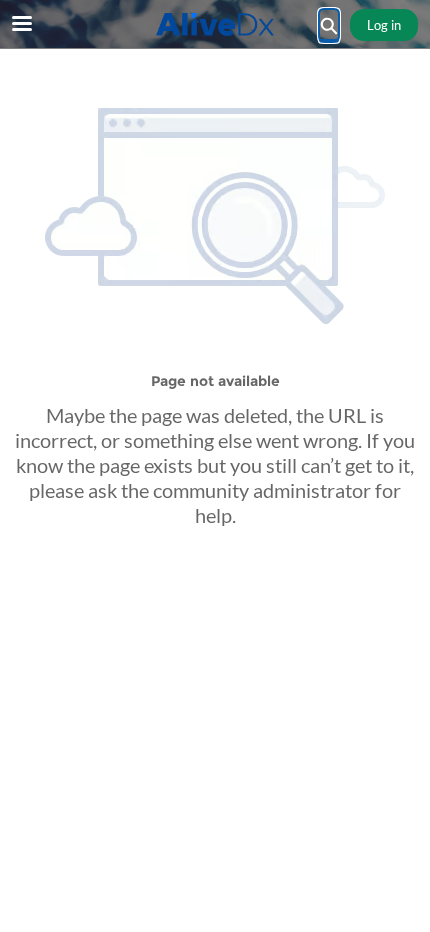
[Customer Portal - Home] (215, 24)
